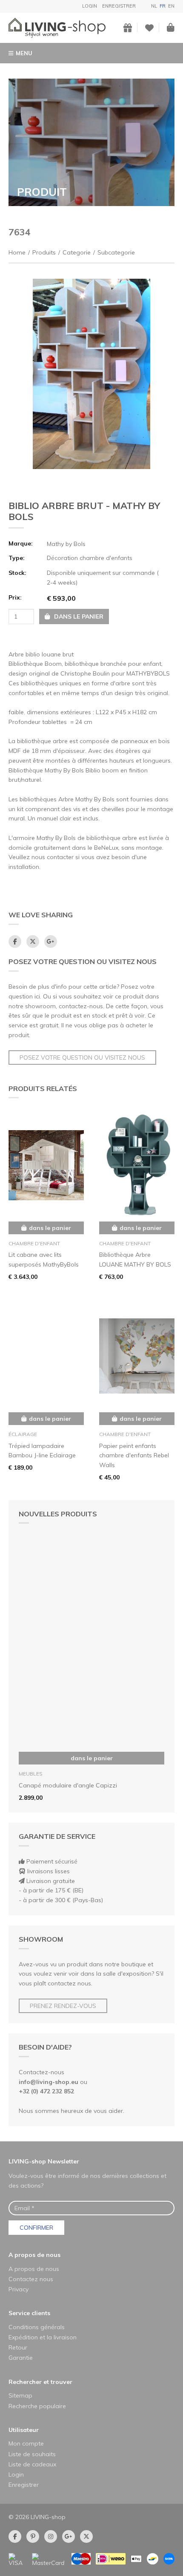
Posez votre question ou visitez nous (82, 1058)
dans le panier (92, 1758)
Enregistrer (119, 6)
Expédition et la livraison (43, 2337)
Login (90, 6)
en (171, 6)
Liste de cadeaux (32, 2464)
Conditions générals (37, 2327)
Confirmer (36, 2228)
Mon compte (26, 2443)
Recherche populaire (37, 2406)
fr (163, 6)
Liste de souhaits (32, 2454)
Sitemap (20, 2395)
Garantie (21, 2358)
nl (154, 6)
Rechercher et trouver (40, 2382)
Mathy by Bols (66, 544)
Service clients (29, 2313)
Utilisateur (24, 2430)
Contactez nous (31, 2279)
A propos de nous (34, 2255)
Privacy (19, 2289)
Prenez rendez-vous (63, 2006)
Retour (18, 2347)
